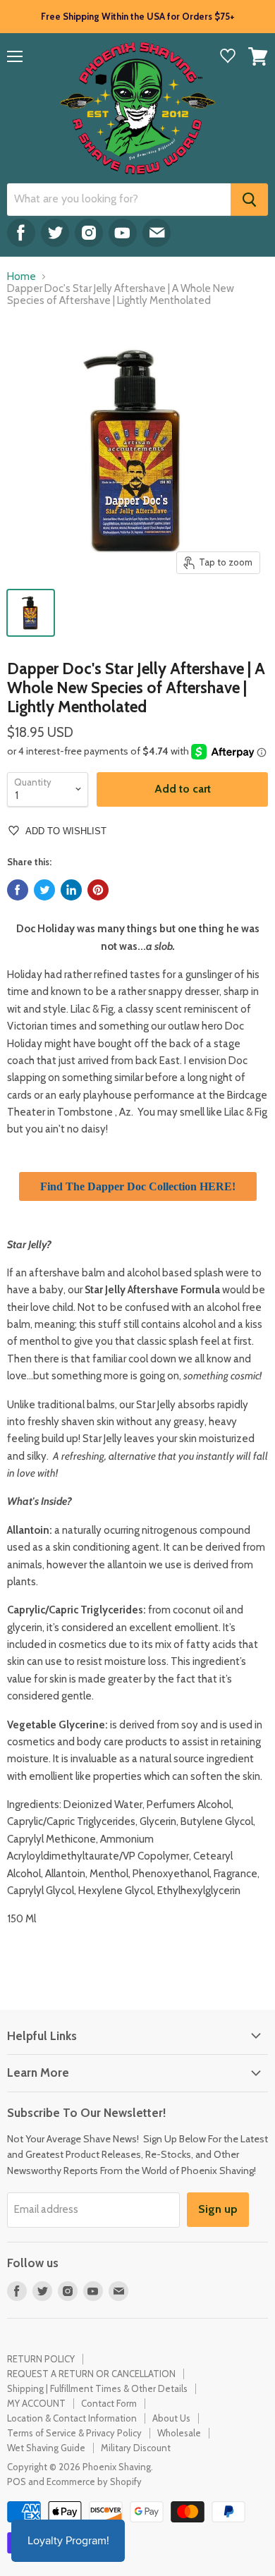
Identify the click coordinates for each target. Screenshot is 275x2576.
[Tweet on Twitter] (44, 890)
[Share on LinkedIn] (71, 890)
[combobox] (119, 200)
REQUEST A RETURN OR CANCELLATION (91, 2374)
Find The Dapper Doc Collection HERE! (138, 1186)
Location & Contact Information (72, 2418)
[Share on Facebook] (18, 890)
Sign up (218, 2209)
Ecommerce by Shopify (94, 2482)
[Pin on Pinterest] (98, 890)
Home (22, 277)
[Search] (249, 200)
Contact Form (109, 2403)
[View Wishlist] (228, 57)
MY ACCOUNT (36, 2403)
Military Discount (136, 2448)
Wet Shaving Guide (46, 2448)
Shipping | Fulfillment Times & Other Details (97, 2388)
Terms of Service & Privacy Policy (74, 2433)
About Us (171, 2418)
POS (17, 2482)
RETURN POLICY (41, 2359)
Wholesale (179, 2433)
